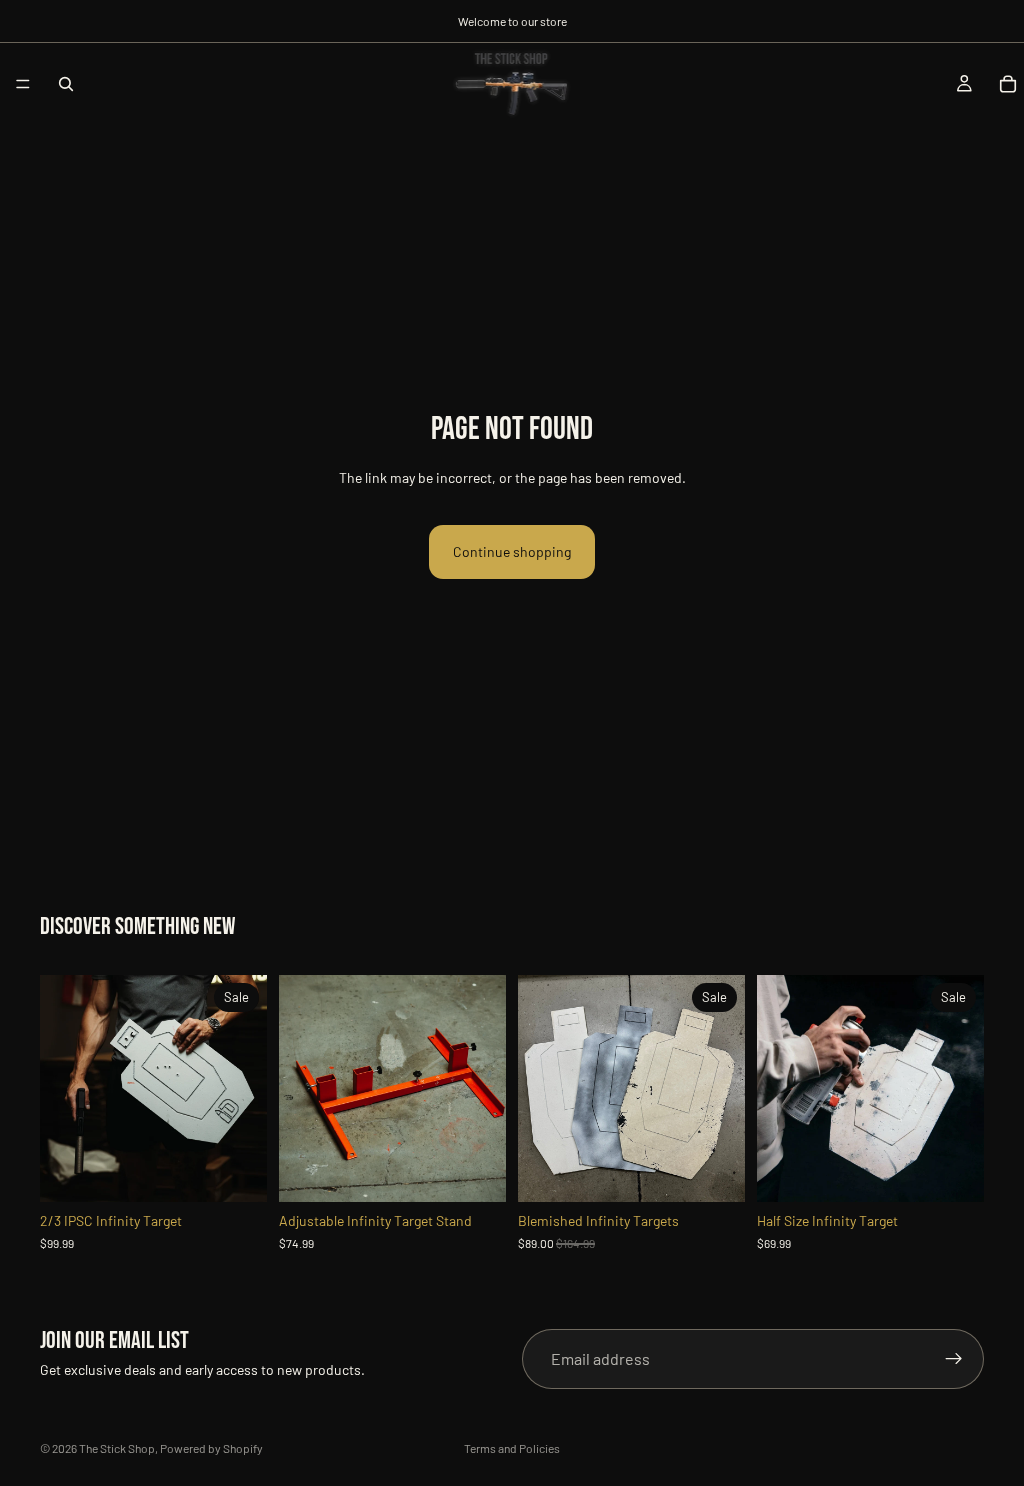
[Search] (66, 84)
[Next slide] (245, 1089)
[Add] (475, 1171)
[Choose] (236, 1171)
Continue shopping (512, 551)
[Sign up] (954, 1359)
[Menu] (23, 84)
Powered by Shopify (211, 1448)
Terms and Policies (512, 1448)
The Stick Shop (117, 1448)
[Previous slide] (62, 1089)
